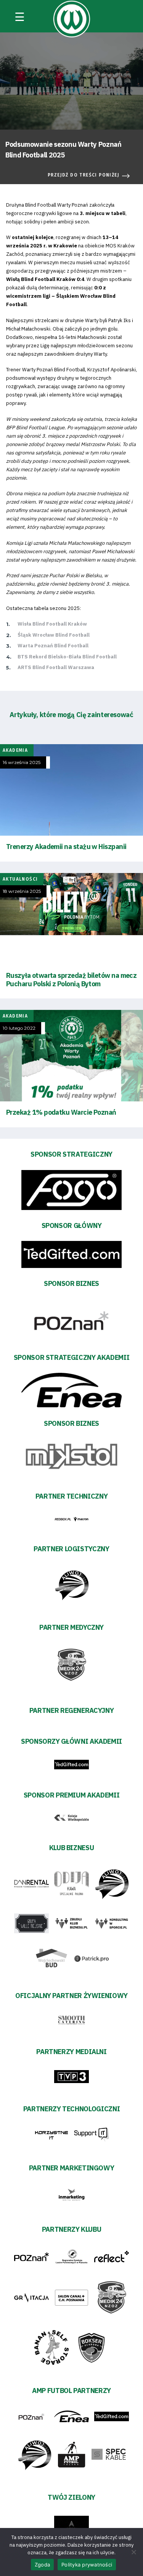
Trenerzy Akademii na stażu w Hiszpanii (66, 847)
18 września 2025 (22, 891)
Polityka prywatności (87, 2565)
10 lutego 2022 (19, 1028)
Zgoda (42, 2565)
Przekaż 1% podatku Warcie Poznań (61, 1112)
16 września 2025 (22, 762)
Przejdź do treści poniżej (84, 175)
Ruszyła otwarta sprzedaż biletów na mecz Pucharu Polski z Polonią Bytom (71, 980)
